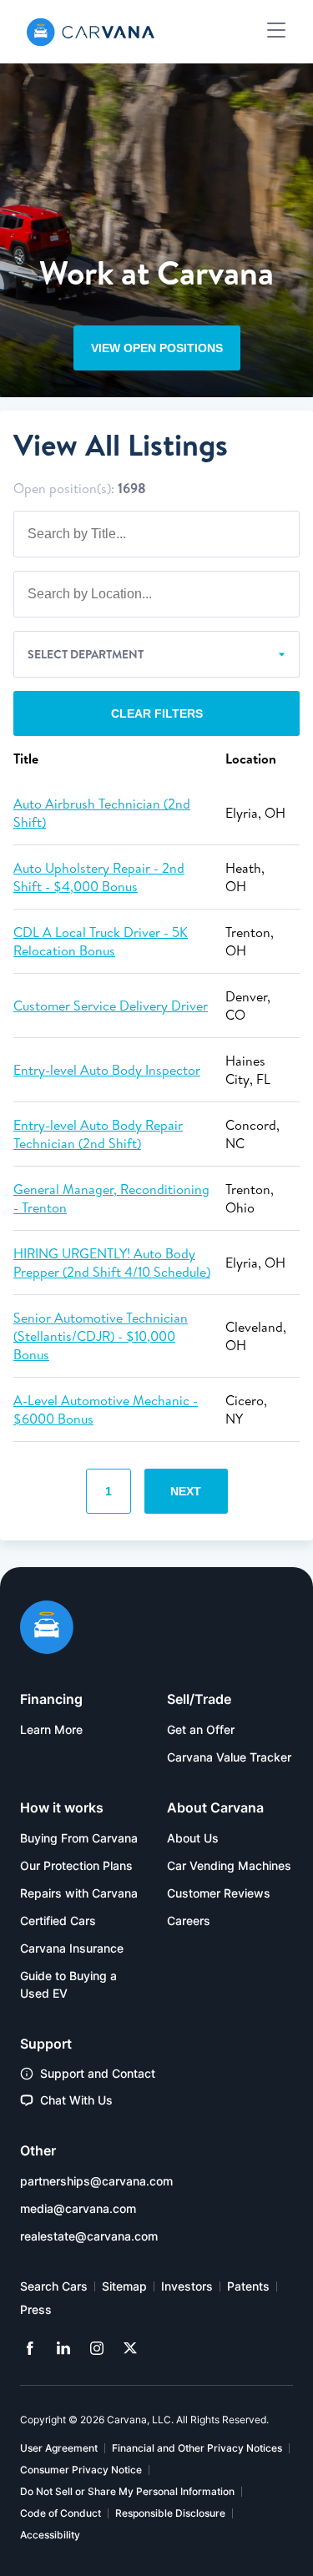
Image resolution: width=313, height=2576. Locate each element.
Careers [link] (189, 1921)
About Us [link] (193, 1838)
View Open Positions (157, 348)
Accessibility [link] (50, 2535)
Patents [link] (248, 2286)
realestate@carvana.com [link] (89, 2236)
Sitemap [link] (124, 2286)
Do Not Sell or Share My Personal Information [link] (127, 2491)
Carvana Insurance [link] (72, 1948)
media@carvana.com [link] (78, 2208)
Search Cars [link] (54, 2286)
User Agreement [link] (59, 2448)
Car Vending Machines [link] (229, 1865)
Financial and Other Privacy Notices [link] (197, 2448)
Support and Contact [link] (98, 2073)
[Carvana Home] (47, 1629)
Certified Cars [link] (58, 1921)
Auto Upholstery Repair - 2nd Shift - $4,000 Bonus (99, 877)
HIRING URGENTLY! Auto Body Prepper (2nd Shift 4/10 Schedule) (112, 1263)
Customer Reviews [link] (219, 1893)
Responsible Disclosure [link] (170, 2513)
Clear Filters (157, 713)
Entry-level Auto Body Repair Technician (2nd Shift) (98, 1134)
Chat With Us (76, 2100)
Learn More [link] (51, 1729)
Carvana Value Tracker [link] (229, 1757)
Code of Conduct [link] (61, 2513)
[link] (30, 2348)
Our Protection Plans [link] (76, 1865)
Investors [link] (187, 2286)
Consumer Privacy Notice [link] (81, 2470)
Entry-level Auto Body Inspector (107, 1070)
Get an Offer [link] (201, 1729)
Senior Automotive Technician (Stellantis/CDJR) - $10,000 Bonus (101, 1336)
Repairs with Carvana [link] (79, 1893)
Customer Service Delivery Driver (111, 1006)
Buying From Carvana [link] (79, 1838)
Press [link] (36, 2309)
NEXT (186, 1491)
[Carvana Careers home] (91, 32)
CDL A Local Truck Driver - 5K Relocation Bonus (101, 941)
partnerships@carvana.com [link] (96, 2181)
